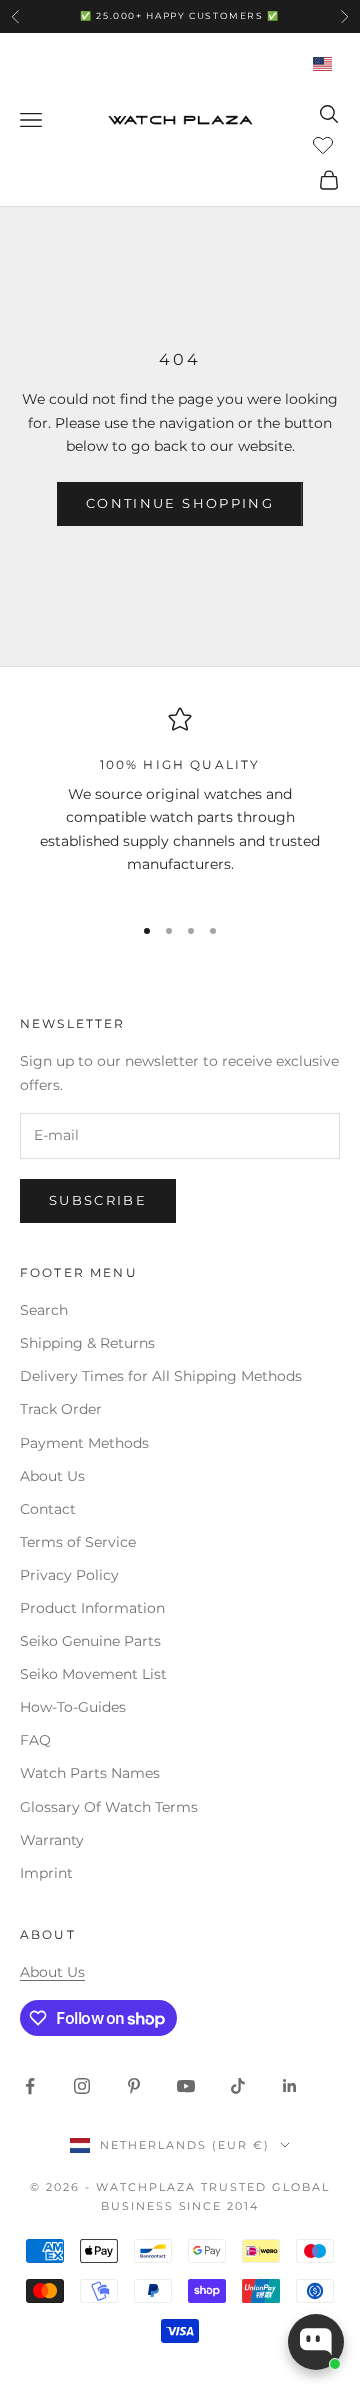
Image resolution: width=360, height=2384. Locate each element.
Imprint (46, 1873)
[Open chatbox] (316, 2342)
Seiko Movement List (93, 1674)
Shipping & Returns (87, 1343)
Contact (48, 1509)
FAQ (35, 1740)
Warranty (52, 1840)
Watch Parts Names (90, 1773)
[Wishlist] (325, 144)
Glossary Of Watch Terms (109, 1807)
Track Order (61, 1409)
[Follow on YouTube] (186, 2086)
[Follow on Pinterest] (134, 2086)
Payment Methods (84, 1443)
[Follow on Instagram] (82, 2086)
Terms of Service (78, 1542)
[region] (180, 801)
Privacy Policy (69, 1575)
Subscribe (98, 1200)
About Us (52, 1476)
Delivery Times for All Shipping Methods (161, 1376)
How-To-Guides (73, 1707)
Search (44, 1310)
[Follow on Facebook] (30, 2086)
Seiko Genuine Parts (90, 1641)
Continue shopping (180, 503)
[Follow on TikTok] (238, 2086)
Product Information (92, 1608)
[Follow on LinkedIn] (290, 2086)
